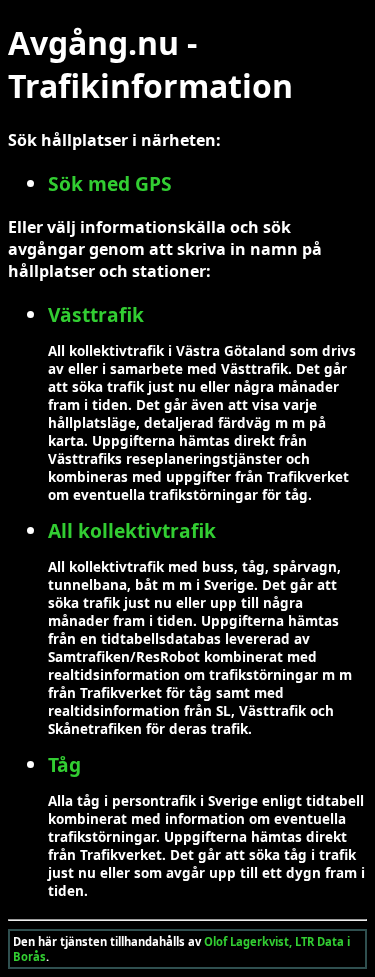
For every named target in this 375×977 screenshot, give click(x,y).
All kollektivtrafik (132, 530)
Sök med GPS (110, 183)
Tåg (64, 764)
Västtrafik (96, 314)
